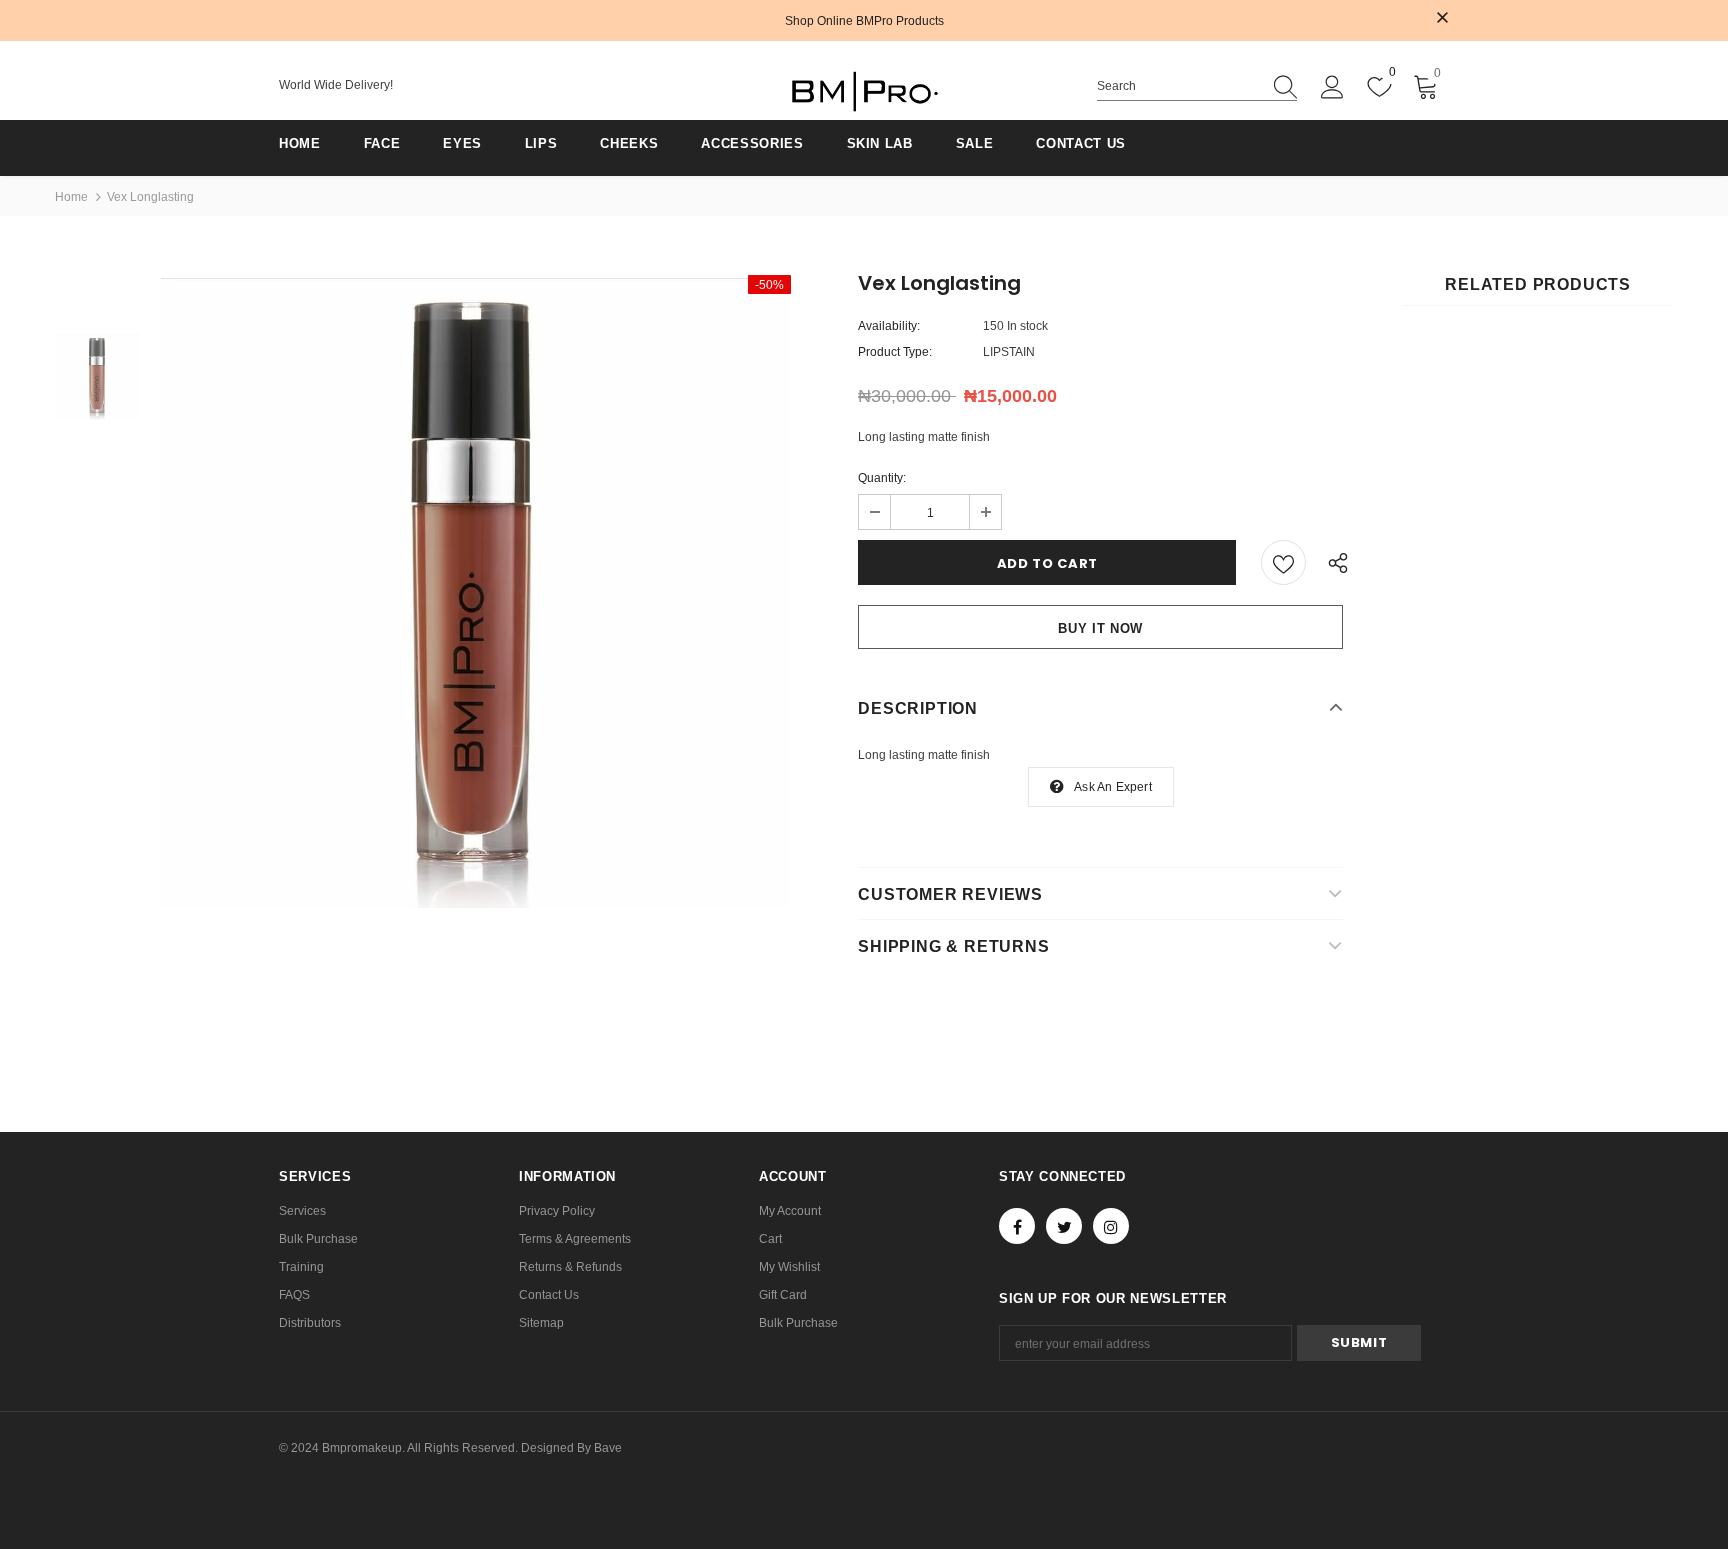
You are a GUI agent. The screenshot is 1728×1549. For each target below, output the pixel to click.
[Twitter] (1064, 1226)
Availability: (889, 326)
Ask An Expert (1113, 787)
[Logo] (864, 91)
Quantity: (882, 478)
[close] (1442, 19)
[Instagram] (1111, 1226)
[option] (475, 592)
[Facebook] (1017, 1226)
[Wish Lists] (1283, 562)
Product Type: (895, 352)
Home (71, 197)
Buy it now (1100, 628)
